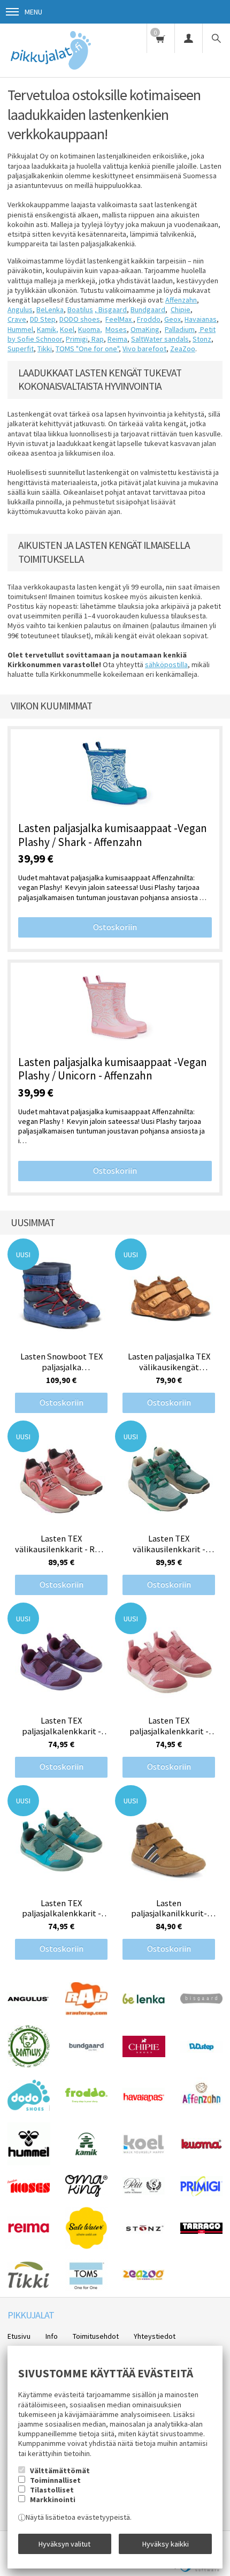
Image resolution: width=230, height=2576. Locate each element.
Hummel (20, 329)
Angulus (20, 309)
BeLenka (50, 309)
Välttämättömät (60, 2471)
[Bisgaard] (201, 2001)
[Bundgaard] (86, 2051)
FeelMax (119, 319)
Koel (67, 329)
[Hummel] (29, 2163)
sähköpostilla (166, 664)
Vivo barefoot (144, 349)
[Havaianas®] (144, 2100)
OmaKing (145, 329)
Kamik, (48, 329)
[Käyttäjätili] (188, 38)
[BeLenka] (144, 2001)
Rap (97, 339)
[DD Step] (201, 2050)
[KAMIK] (86, 2153)
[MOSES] (29, 2190)
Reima (117, 339)
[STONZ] (144, 2234)
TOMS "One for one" (87, 349)
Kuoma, (90, 329)
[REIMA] (29, 2237)
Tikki (45, 349)
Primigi (77, 339)
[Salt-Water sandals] (87, 2247)
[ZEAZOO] (144, 2278)
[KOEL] (144, 2151)
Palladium (180, 329)
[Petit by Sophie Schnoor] (144, 2192)
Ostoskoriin (115, 927)
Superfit (21, 349)
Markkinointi (53, 2499)
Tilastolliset (52, 2490)
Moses (116, 329)
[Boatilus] (29, 2065)
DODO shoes (80, 319)
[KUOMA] (201, 2147)
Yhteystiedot (155, 2336)
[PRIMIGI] (201, 2194)
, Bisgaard (111, 309)
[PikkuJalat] (52, 50)
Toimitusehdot (96, 2336)
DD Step (43, 319)
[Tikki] (29, 2286)
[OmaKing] (86, 2194)
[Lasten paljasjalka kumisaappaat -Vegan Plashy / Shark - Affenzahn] (115, 776)
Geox (172, 319)
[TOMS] (87, 2288)
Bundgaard (148, 309)
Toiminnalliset (55, 2480)
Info (52, 2336)
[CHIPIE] (144, 2054)
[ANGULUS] (29, 2003)
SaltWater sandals (160, 339)
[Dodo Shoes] (29, 2108)
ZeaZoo (183, 349)
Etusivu (19, 2336)
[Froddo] (86, 2100)
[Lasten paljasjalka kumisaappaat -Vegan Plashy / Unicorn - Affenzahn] (115, 1009)
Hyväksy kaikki (166, 2544)
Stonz (202, 339)
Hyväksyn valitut (64, 2544)
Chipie (181, 309)
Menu (33, 12)
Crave (17, 319)
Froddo (149, 319)
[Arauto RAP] (86, 2013)
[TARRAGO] (201, 2231)
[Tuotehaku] (216, 38)
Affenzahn (181, 300)
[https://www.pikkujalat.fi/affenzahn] (201, 2110)
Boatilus (80, 309)
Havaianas (201, 319)
